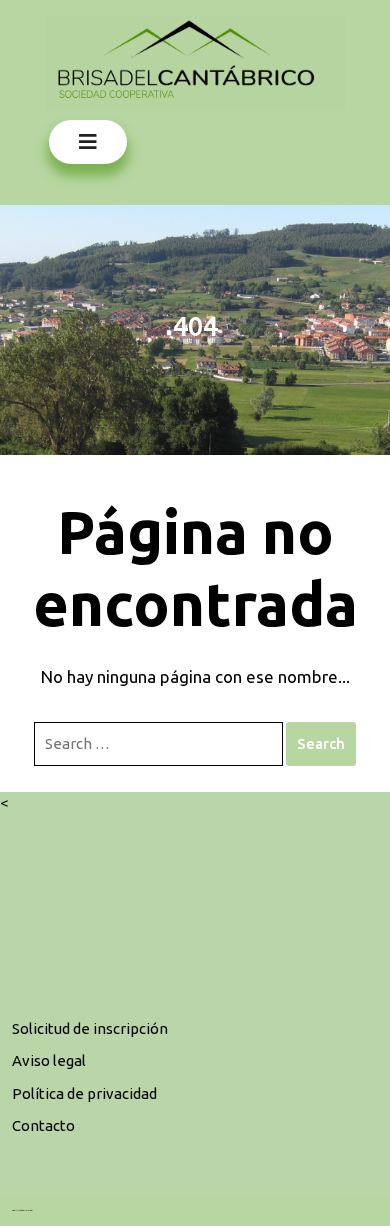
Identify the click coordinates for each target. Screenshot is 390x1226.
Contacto (43, 1125)
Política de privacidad (84, 1093)
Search (321, 743)
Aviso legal (49, 1060)
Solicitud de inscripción (90, 1028)
